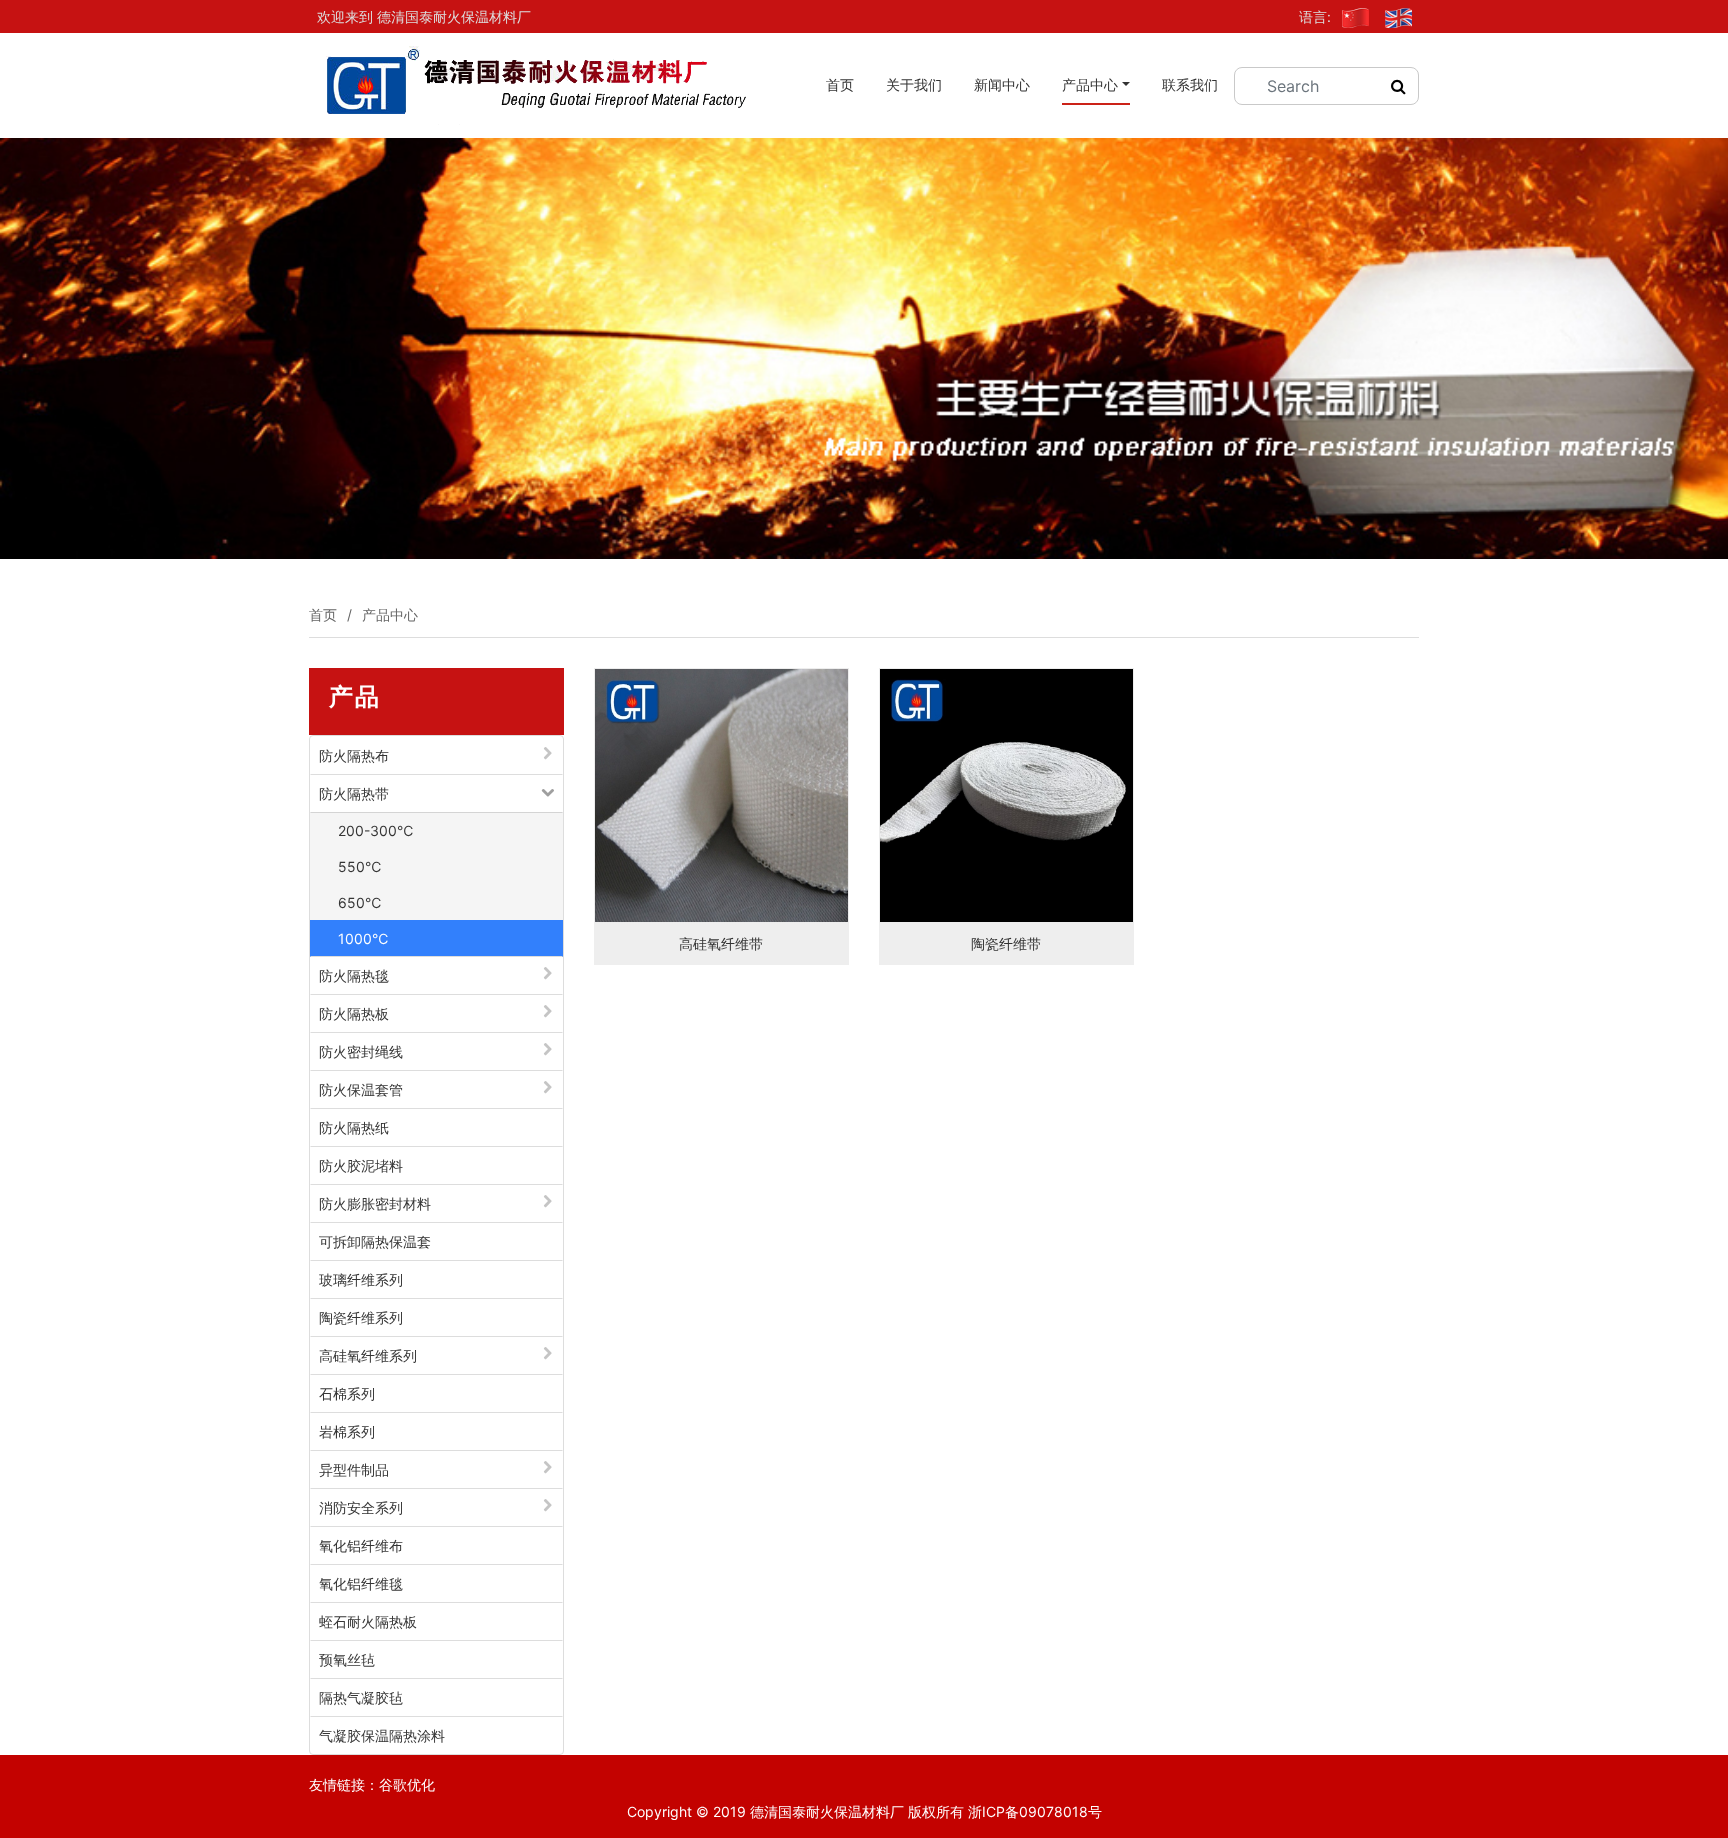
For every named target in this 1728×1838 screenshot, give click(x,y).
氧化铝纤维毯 (361, 1583)
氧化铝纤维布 (361, 1545)
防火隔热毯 (354, 975)
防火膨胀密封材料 (375, 1203)
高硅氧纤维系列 (368, 1355)
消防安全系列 (361, 1507)
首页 (840, 84)
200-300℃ (375, 830)
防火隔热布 (354, 755)
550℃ (359, 866)
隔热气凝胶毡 (361, 1697)
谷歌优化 (407, 1784)
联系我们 (1190, 84)
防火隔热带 (354, 793)
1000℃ (363, 938)
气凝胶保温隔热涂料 (382, 1735)
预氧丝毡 (347, 1659)
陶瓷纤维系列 (361, 1317)
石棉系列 (347, 1393)
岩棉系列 (347, 1431)
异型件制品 (354, 1469)
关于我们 (914, 84)
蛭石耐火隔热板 (368, 1621)
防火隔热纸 (354, 1127)
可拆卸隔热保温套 (375, 1241)
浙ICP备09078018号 (1035, 1811)
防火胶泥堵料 (361, 1165)
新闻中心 (1002, 84)
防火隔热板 (354, 1013)
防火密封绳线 (361, 1051)
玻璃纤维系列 (361, 1279)
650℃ (359, 902)
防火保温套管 (361, 1089)
